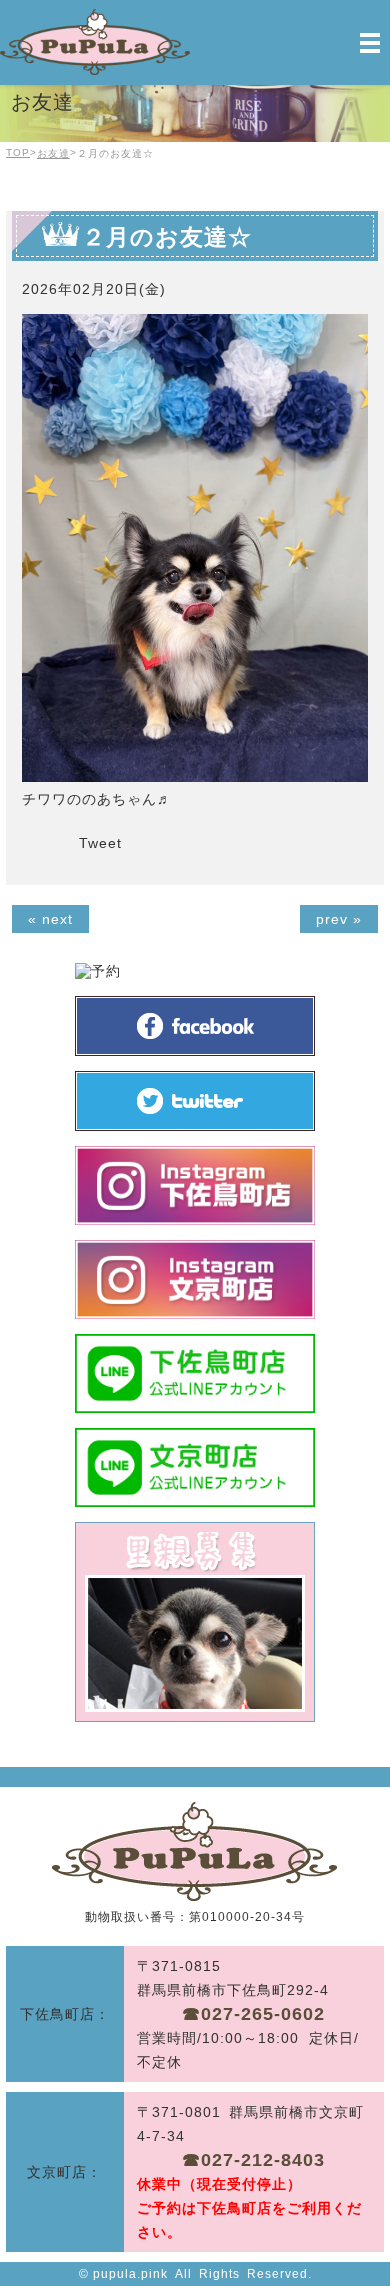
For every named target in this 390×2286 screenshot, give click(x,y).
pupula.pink (130, 2274)
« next (50, 919)
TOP (18, 152)
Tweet (100, 843)
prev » (339, 919)
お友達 (53, 153)
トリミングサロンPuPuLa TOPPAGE (194, 1851)
